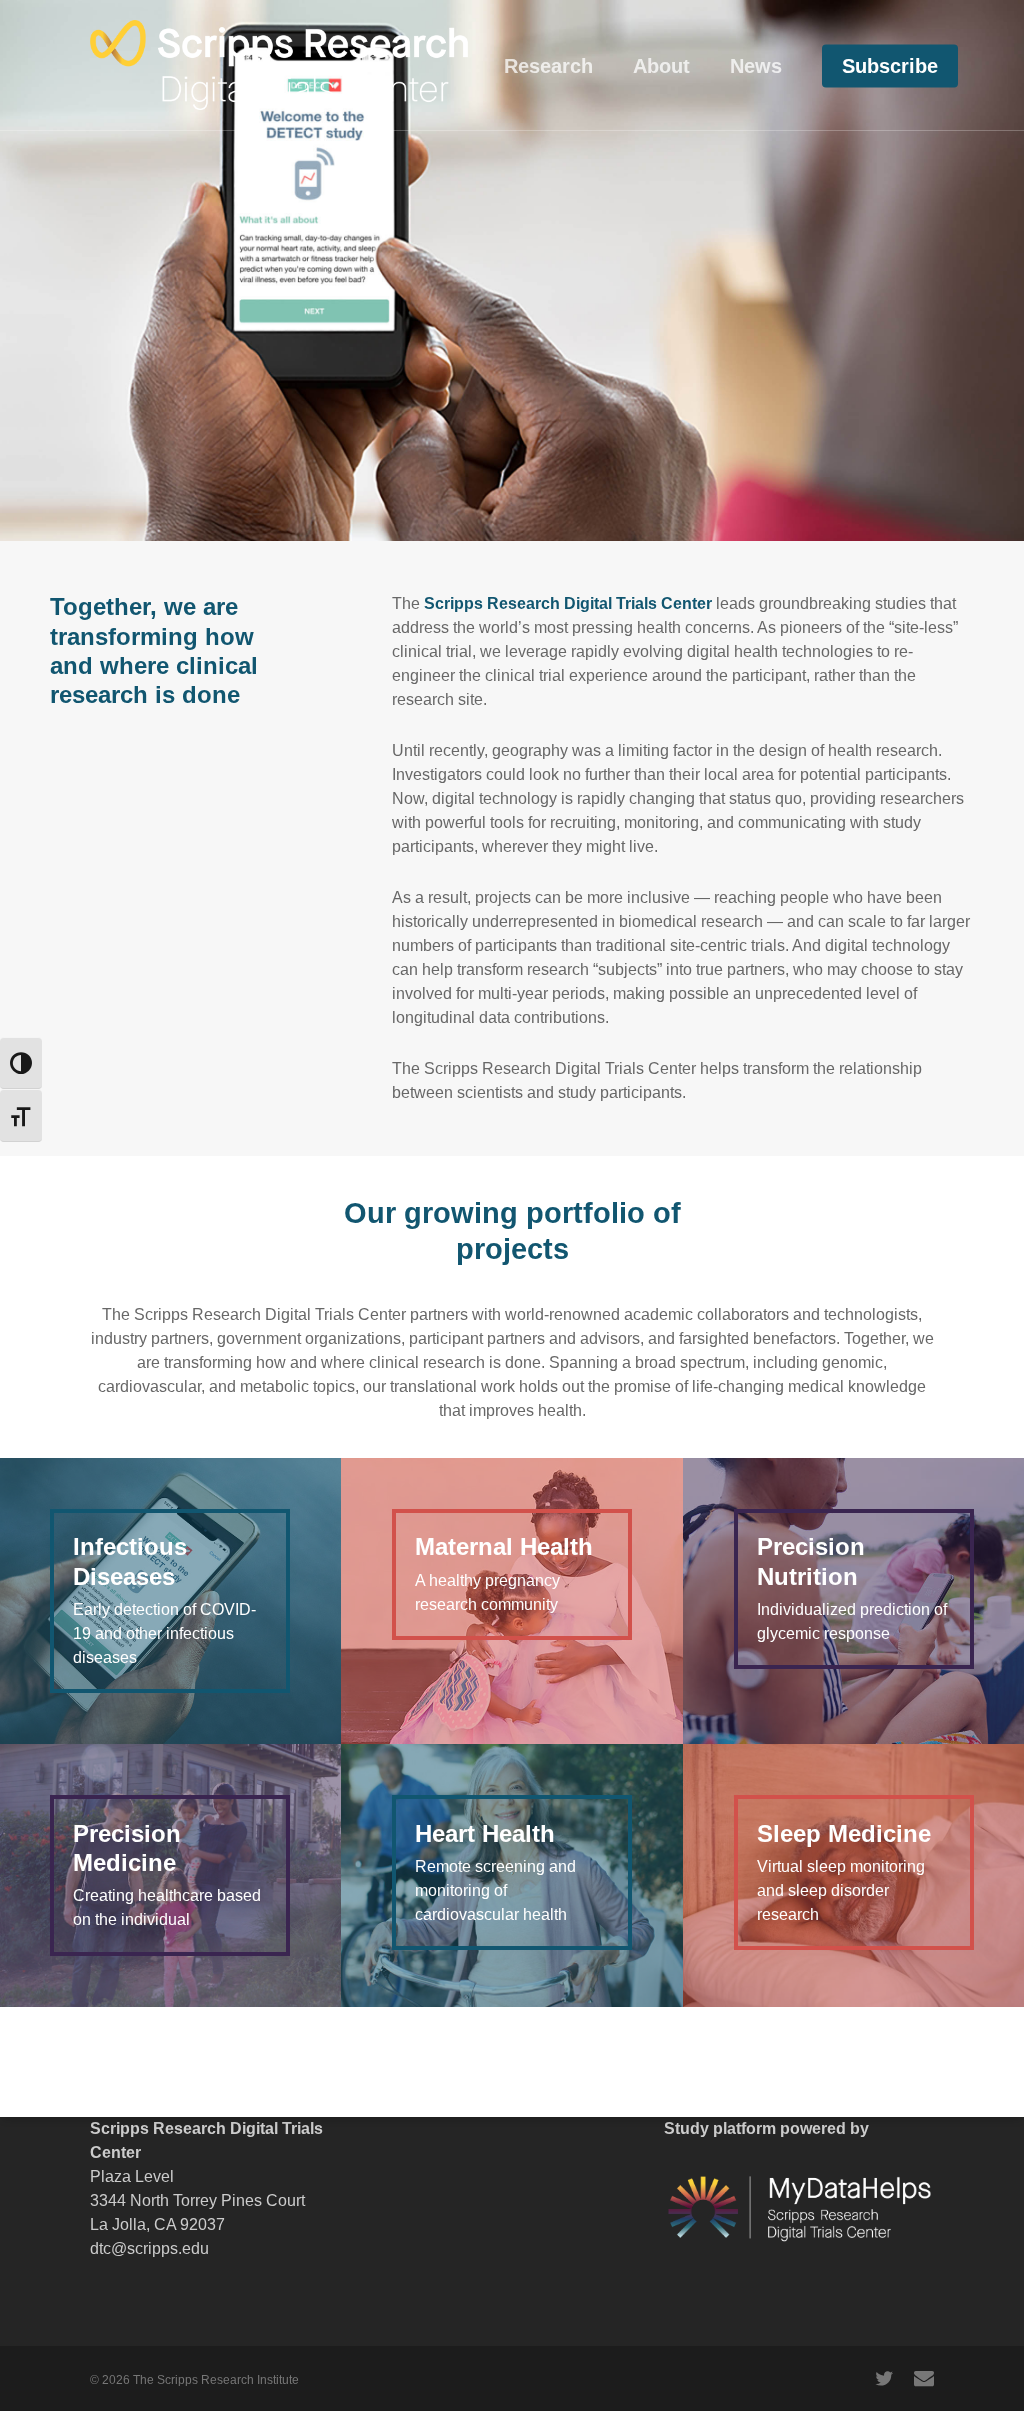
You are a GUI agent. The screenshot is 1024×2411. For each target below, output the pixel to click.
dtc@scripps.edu (149, 2248)
